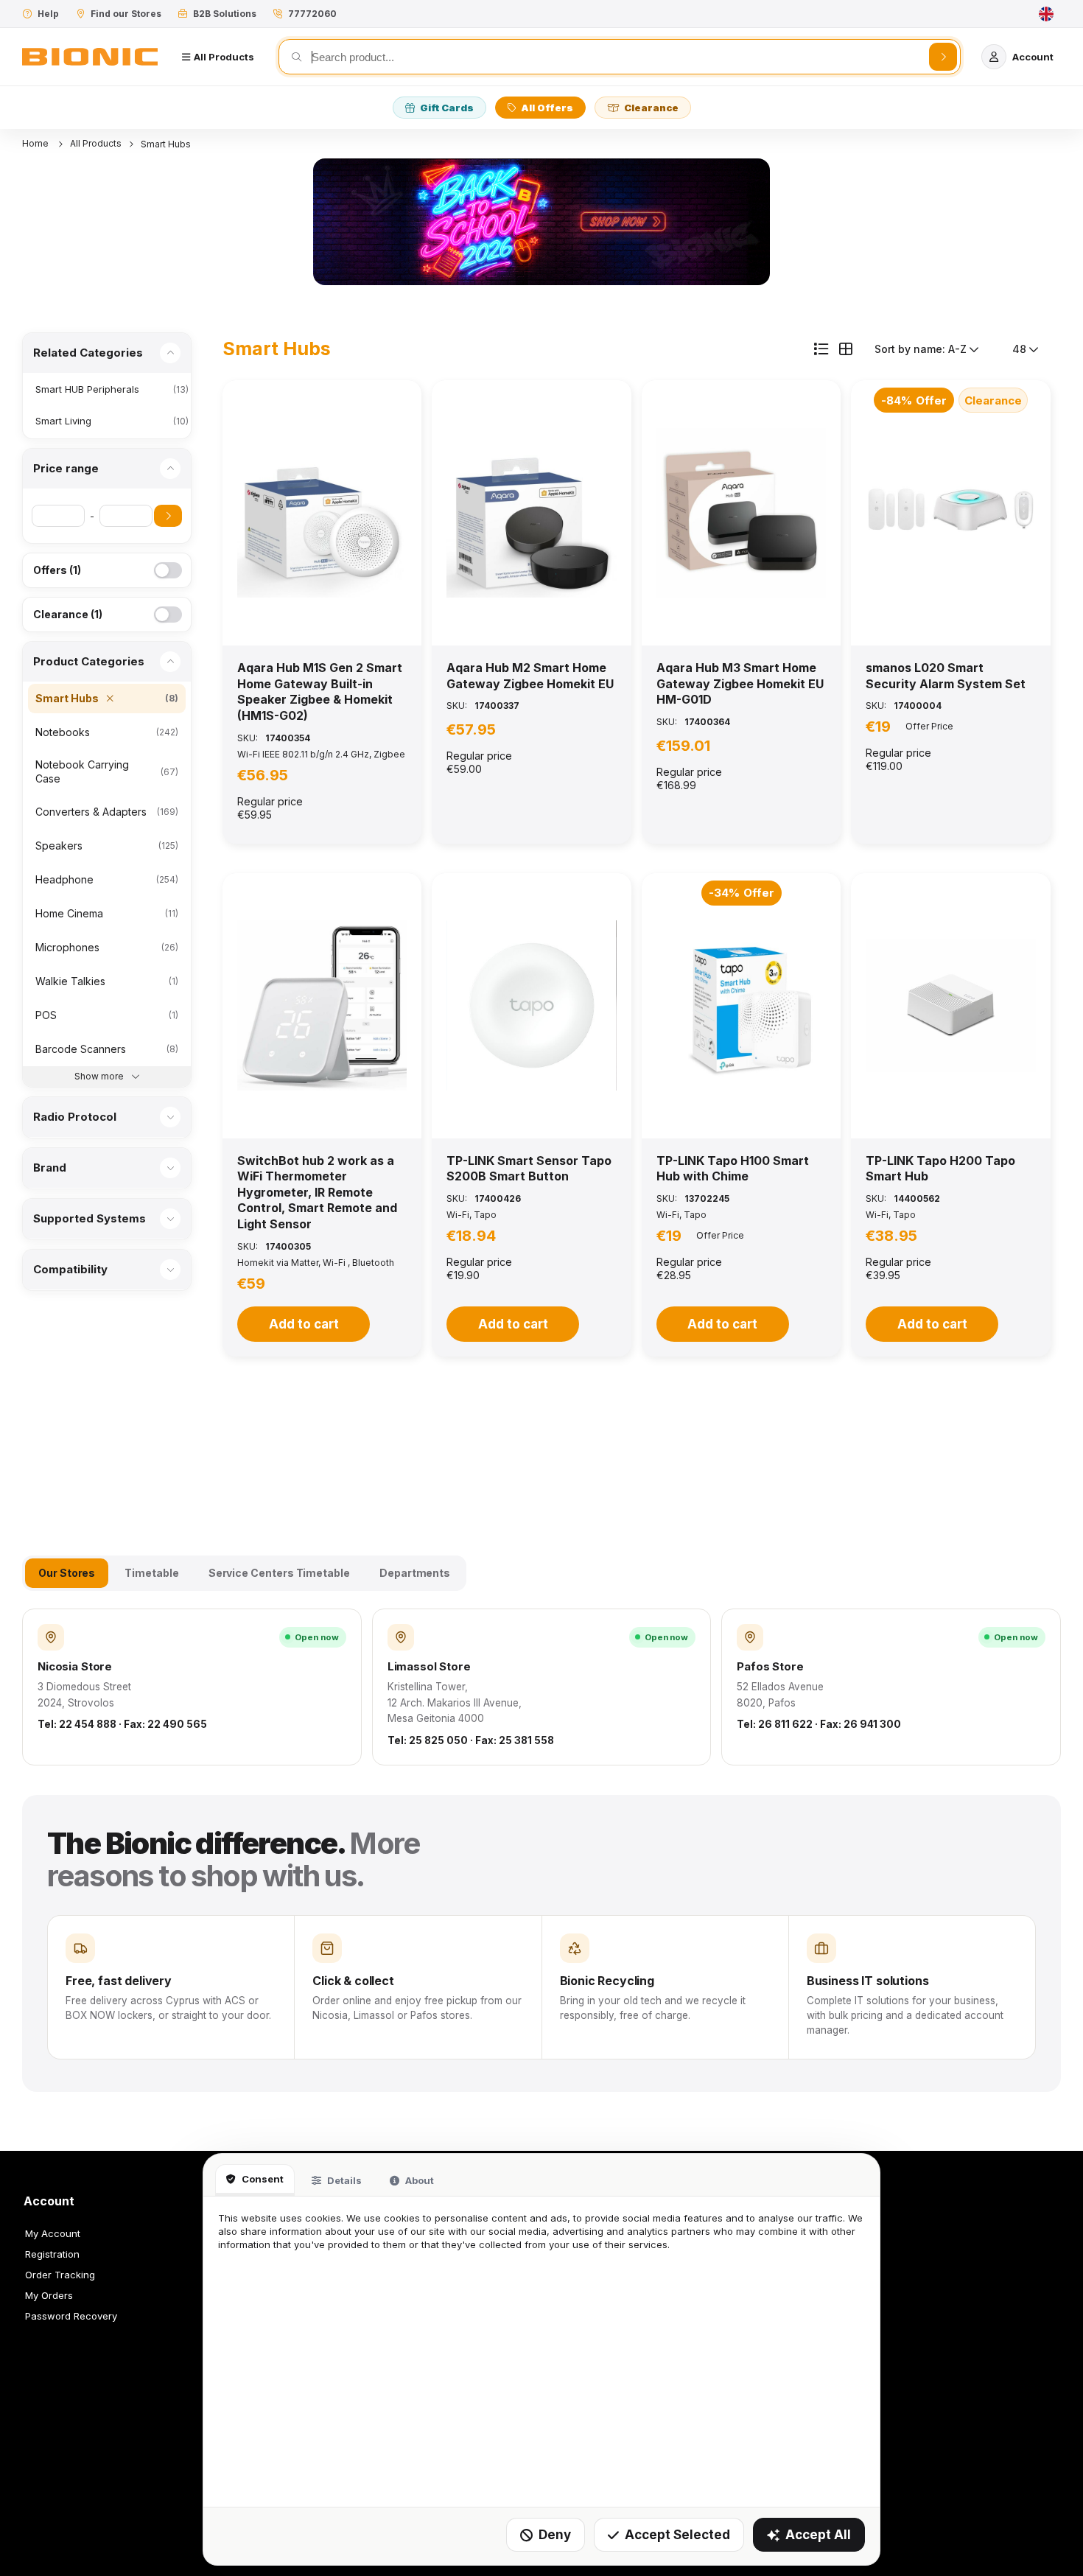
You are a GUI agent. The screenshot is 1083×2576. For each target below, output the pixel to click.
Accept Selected (677, 2535)
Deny (555, 2535)
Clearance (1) (68, 614)
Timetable (151, 1573)
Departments (415, 1573)
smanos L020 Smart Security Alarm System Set (946, 676)
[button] (322, 513)
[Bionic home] (90, 57)
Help (48, 14)
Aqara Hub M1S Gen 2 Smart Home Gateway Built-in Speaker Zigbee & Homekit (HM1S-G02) (320, 692)
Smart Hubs (166, 144)
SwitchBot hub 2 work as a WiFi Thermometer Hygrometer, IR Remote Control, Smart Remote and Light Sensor (317, 1192)
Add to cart (304, 1324)
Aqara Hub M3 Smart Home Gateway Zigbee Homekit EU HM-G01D (740, 683)
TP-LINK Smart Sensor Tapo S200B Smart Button (529, 1169)
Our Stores (67, 1573)
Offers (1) (57, 570)
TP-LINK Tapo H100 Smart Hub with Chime (733, 1169)
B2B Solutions (225, 14)
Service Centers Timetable (279, 1573)
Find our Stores (126, 14)
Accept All (818, 2535)
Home (36, 143)
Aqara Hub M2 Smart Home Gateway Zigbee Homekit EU (530, 676)
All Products (96, 143)
